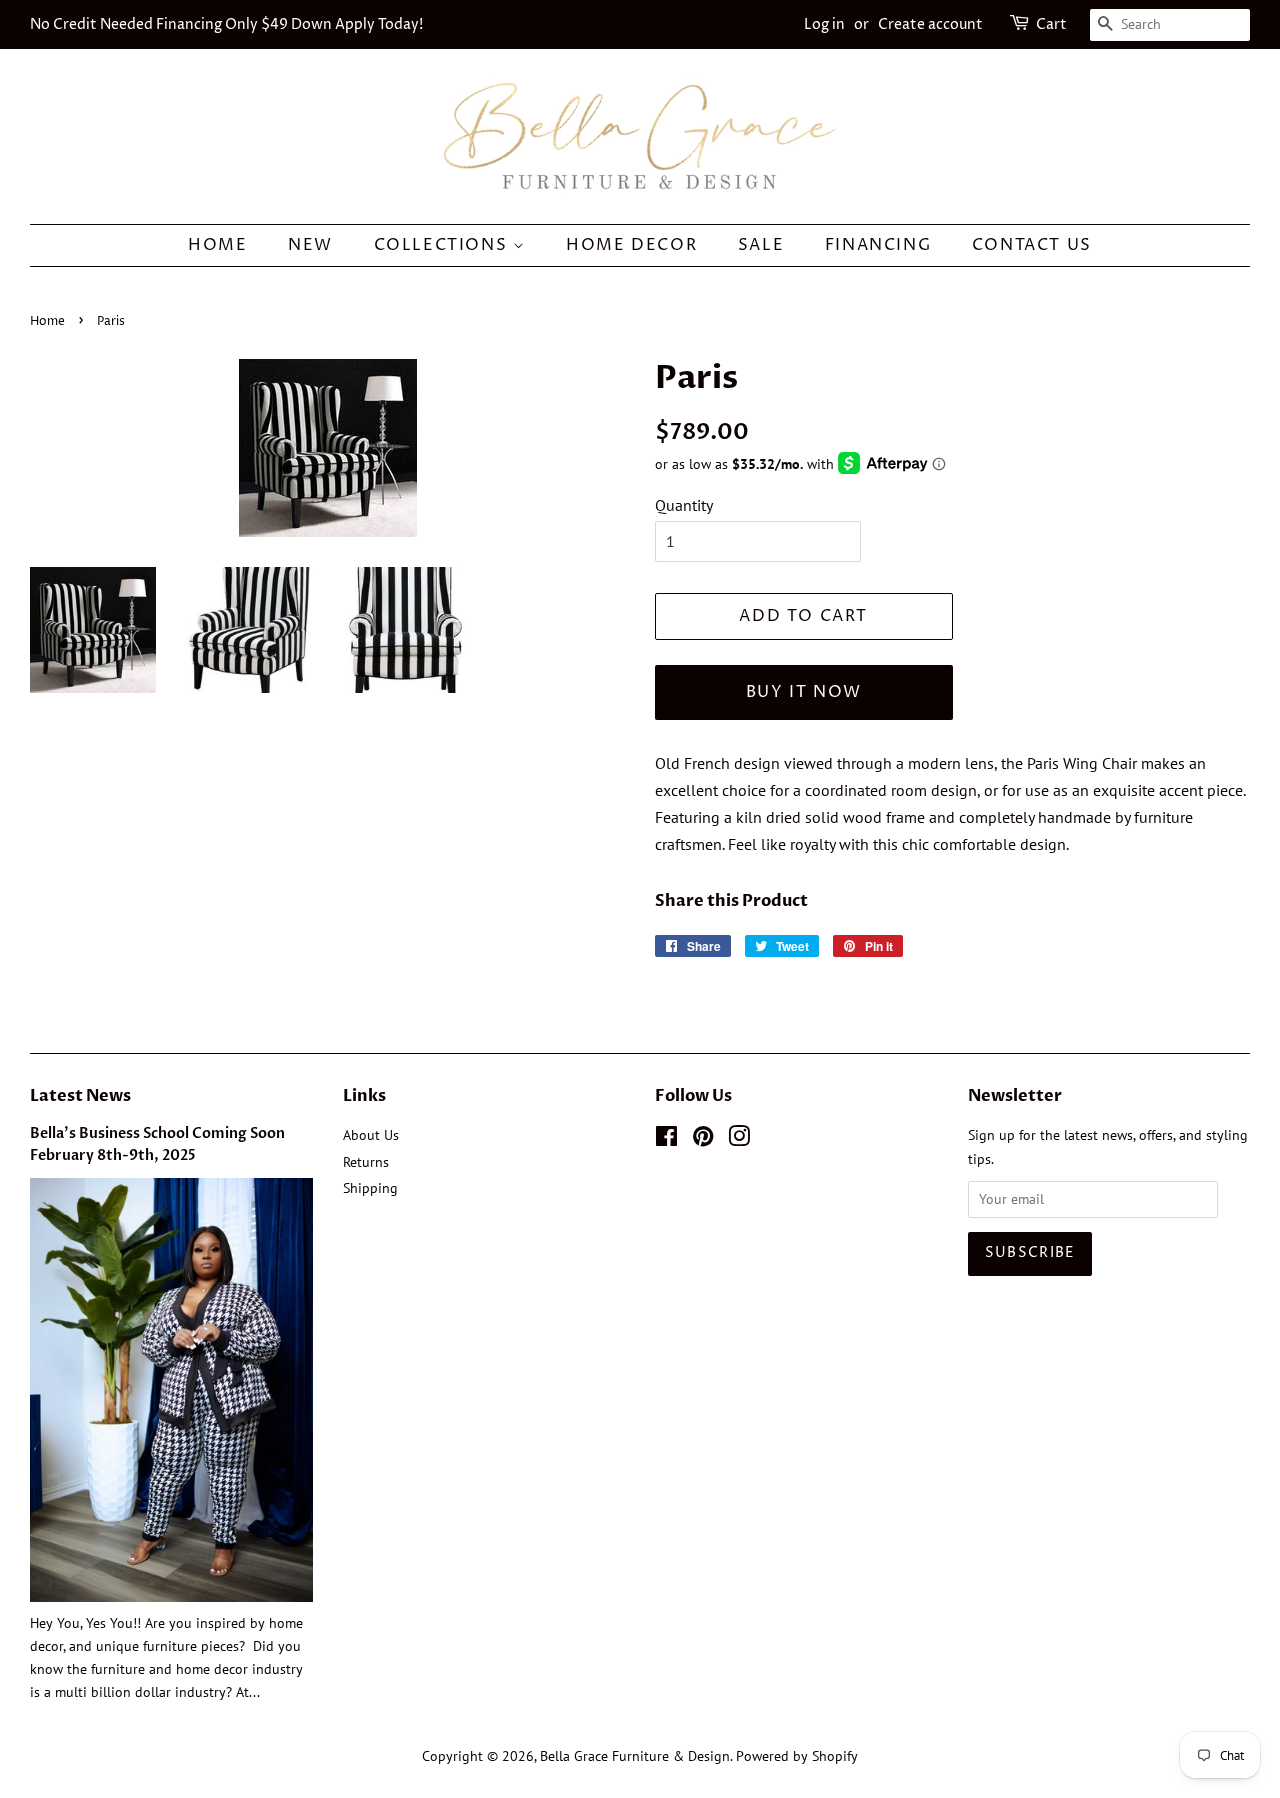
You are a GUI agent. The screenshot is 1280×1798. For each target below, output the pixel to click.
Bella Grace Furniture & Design (635, 1756)
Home (217, 245)
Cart (1051, 24)
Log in (824, 24)
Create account (930, 24)
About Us (371, 1135)
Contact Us (1032, 245)
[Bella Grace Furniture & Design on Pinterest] (703, 1140)
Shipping (370, 1188)
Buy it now (804, 692)
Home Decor (631, 245)
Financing (878, 245)
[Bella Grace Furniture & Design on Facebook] (666, 1140)
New (310, 245)
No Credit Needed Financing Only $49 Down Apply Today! (226, 24)
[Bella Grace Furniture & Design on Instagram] (739, 1140)
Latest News (80, 1096)
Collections (443, 245)
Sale (761, 245)
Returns (366, 1162)
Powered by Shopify (797, 1756)
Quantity (684, 505)
